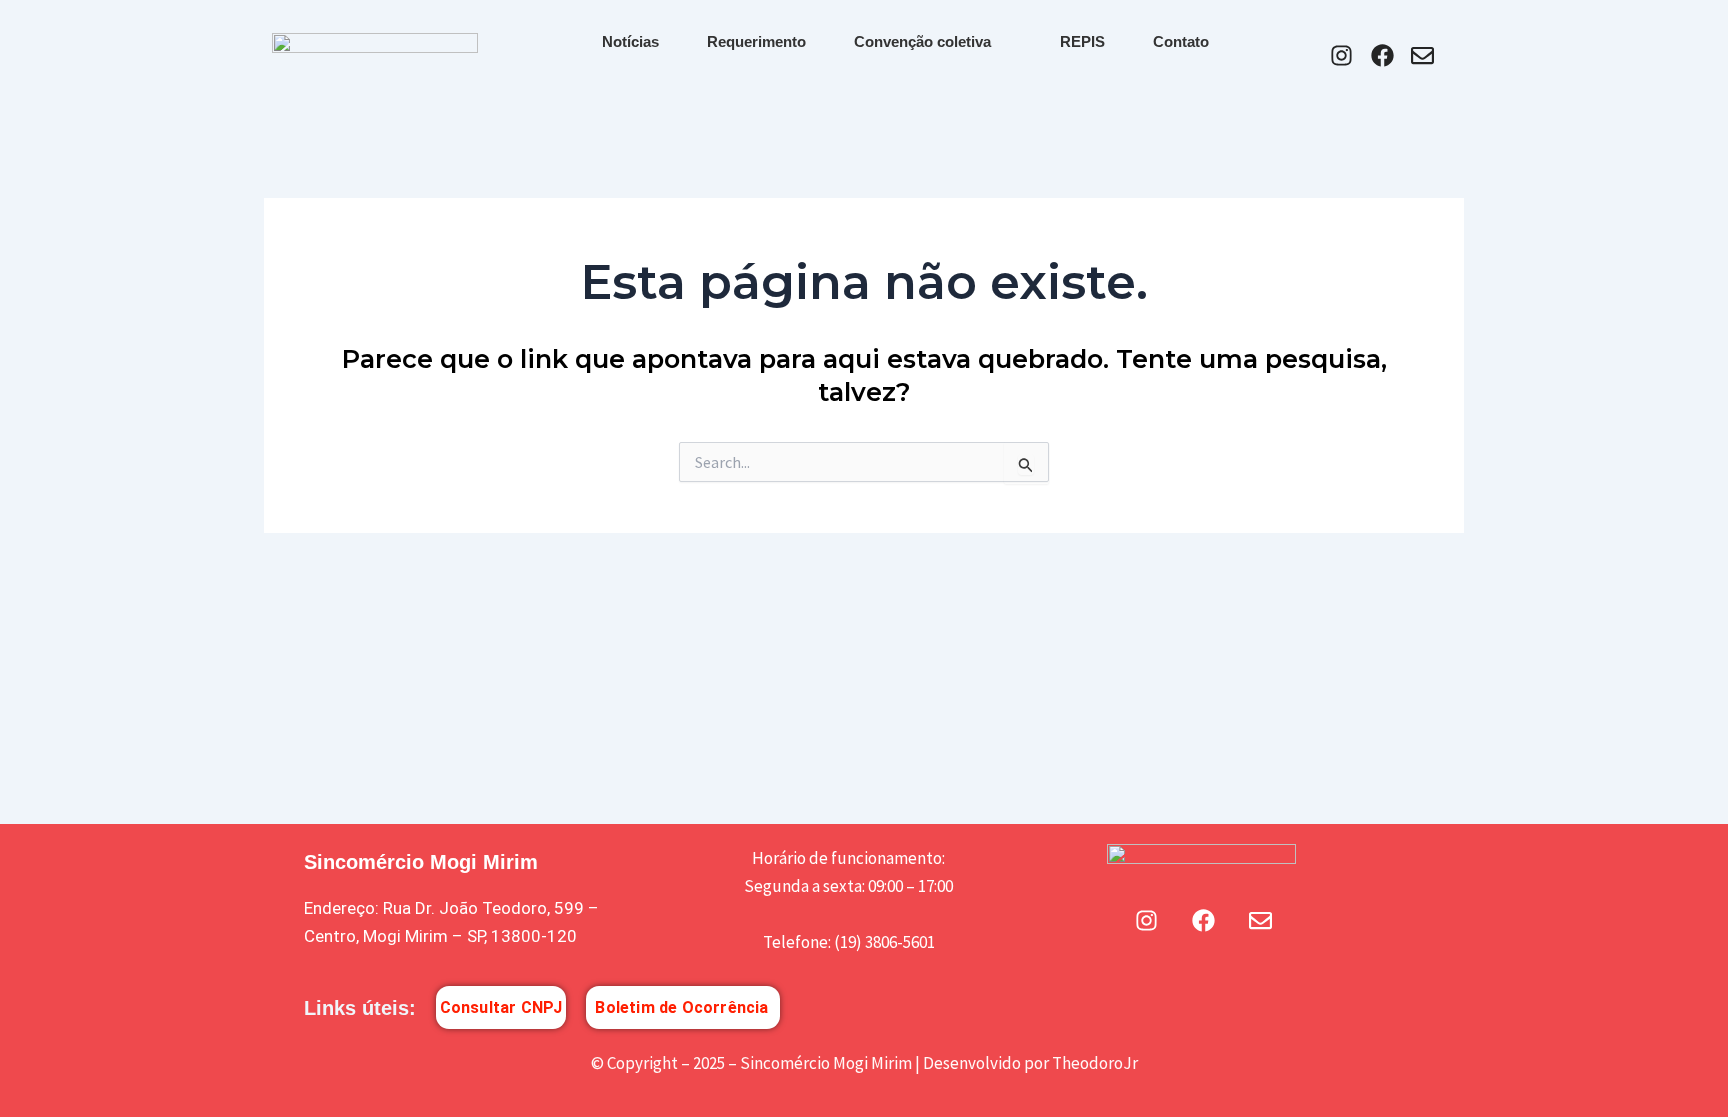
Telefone (795, 942)
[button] (849, 914)
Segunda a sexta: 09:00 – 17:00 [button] (848, 886)
